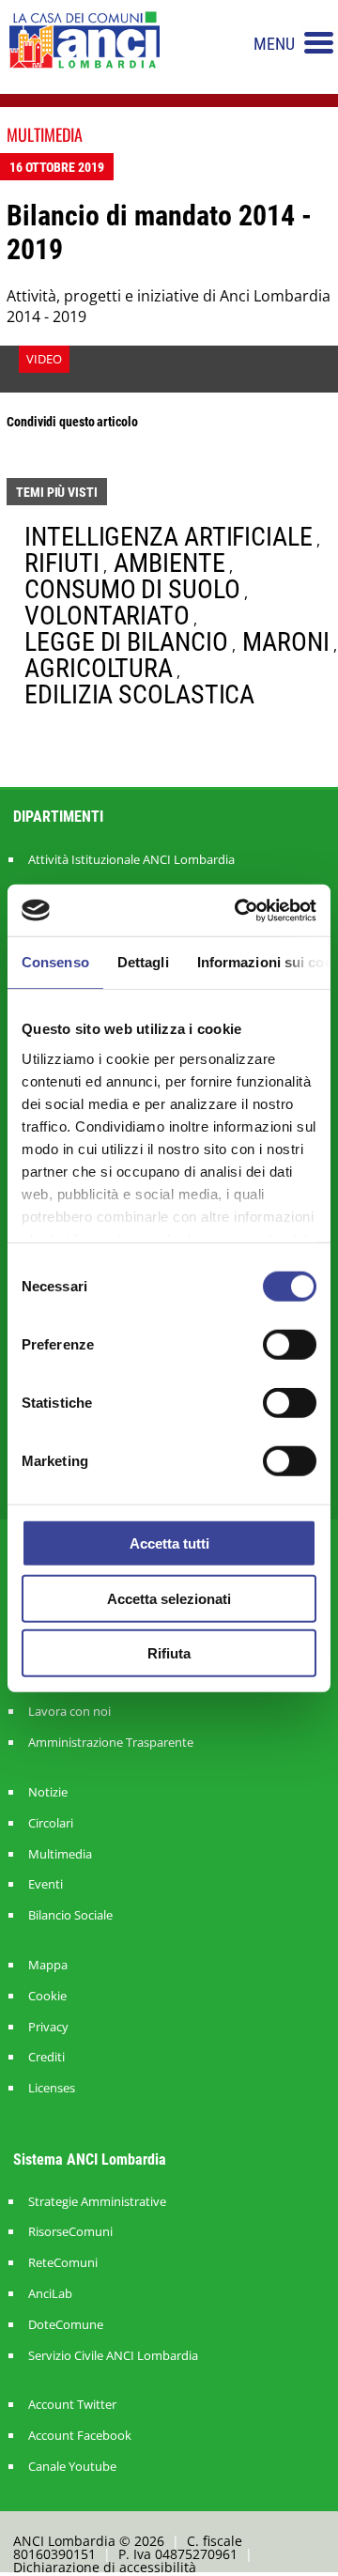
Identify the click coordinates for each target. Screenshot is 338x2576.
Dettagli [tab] (143, 962)
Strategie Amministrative (97, 2202)
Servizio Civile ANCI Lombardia (113, 2356)
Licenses (52, 2088)
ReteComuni (63, 2263)
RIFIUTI (61, 563)
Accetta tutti (169, 1543)
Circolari (51, 1823)
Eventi (46, 1884)
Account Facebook (80, 2436)
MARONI (285, 642)
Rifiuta (169, 1653)
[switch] (290, 1345)
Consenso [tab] (55, 962)
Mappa (48, 1965)
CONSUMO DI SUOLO (132, 589)
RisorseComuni (70, 2232)
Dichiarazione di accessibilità (105, 2567)
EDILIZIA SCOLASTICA (139, 694)
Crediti (46, 2057)
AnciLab (50, 2294)
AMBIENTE (169, 563)
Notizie (48, 1792)
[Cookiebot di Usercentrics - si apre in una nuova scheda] (238, 910)
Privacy (48, 2027)
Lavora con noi (69, 1712)
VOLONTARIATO (107, 616)
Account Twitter (72, 2405)
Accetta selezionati (169, 1598)
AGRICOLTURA (99, 668)
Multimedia (60, 1854)
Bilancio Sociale (70, 1915)
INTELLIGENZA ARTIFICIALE (169, 537)
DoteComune (66, 2325)
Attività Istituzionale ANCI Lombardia (131, 859)
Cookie (47, 1996)
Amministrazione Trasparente (111, 1743)
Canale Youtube (72, 2467)
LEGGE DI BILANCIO (126, 642)
